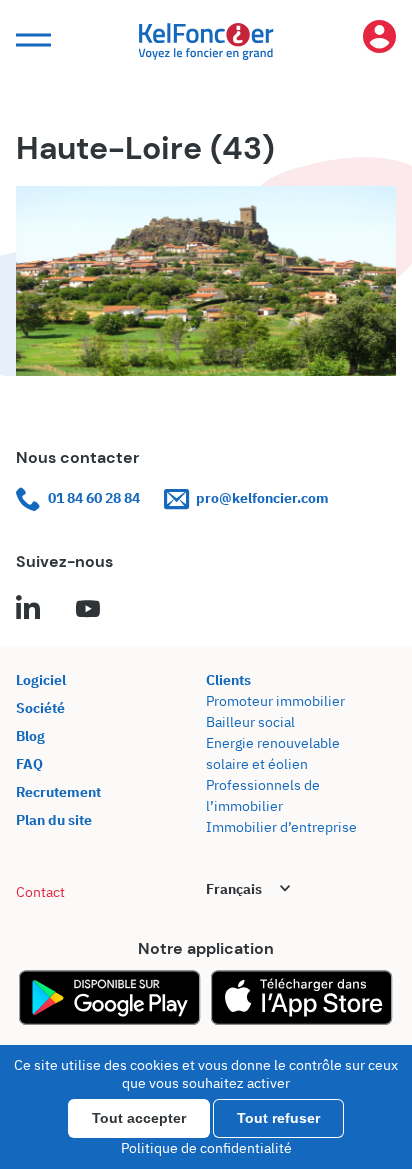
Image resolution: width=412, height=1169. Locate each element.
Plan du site (54, 820)
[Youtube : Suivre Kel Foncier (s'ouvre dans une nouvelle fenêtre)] (88, 610)
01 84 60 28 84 (94, 498)
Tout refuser (278, 1118)
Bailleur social (250, 722)
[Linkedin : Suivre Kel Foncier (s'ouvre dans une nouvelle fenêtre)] (28, 610)
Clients (228, 680)
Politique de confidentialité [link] (206, 1148)
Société (40, 708)
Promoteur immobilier (275, 701)
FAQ (29, 764)
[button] (31, 40)
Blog (30, 736)
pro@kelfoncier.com (262, 498)
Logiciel (41, 680)
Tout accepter (139, 1118)
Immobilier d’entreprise (281, 827)
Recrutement (58, 792)
